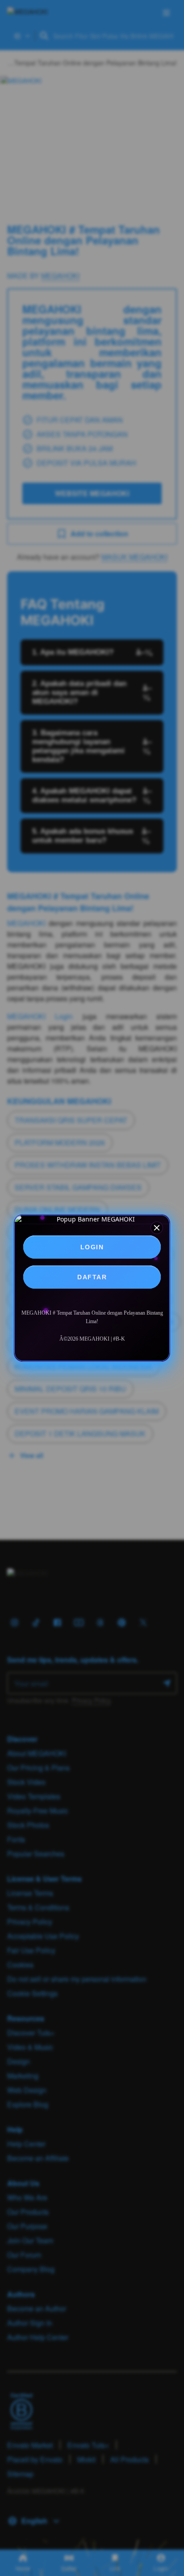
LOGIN (92, 1247)
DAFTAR (92, 1277)
